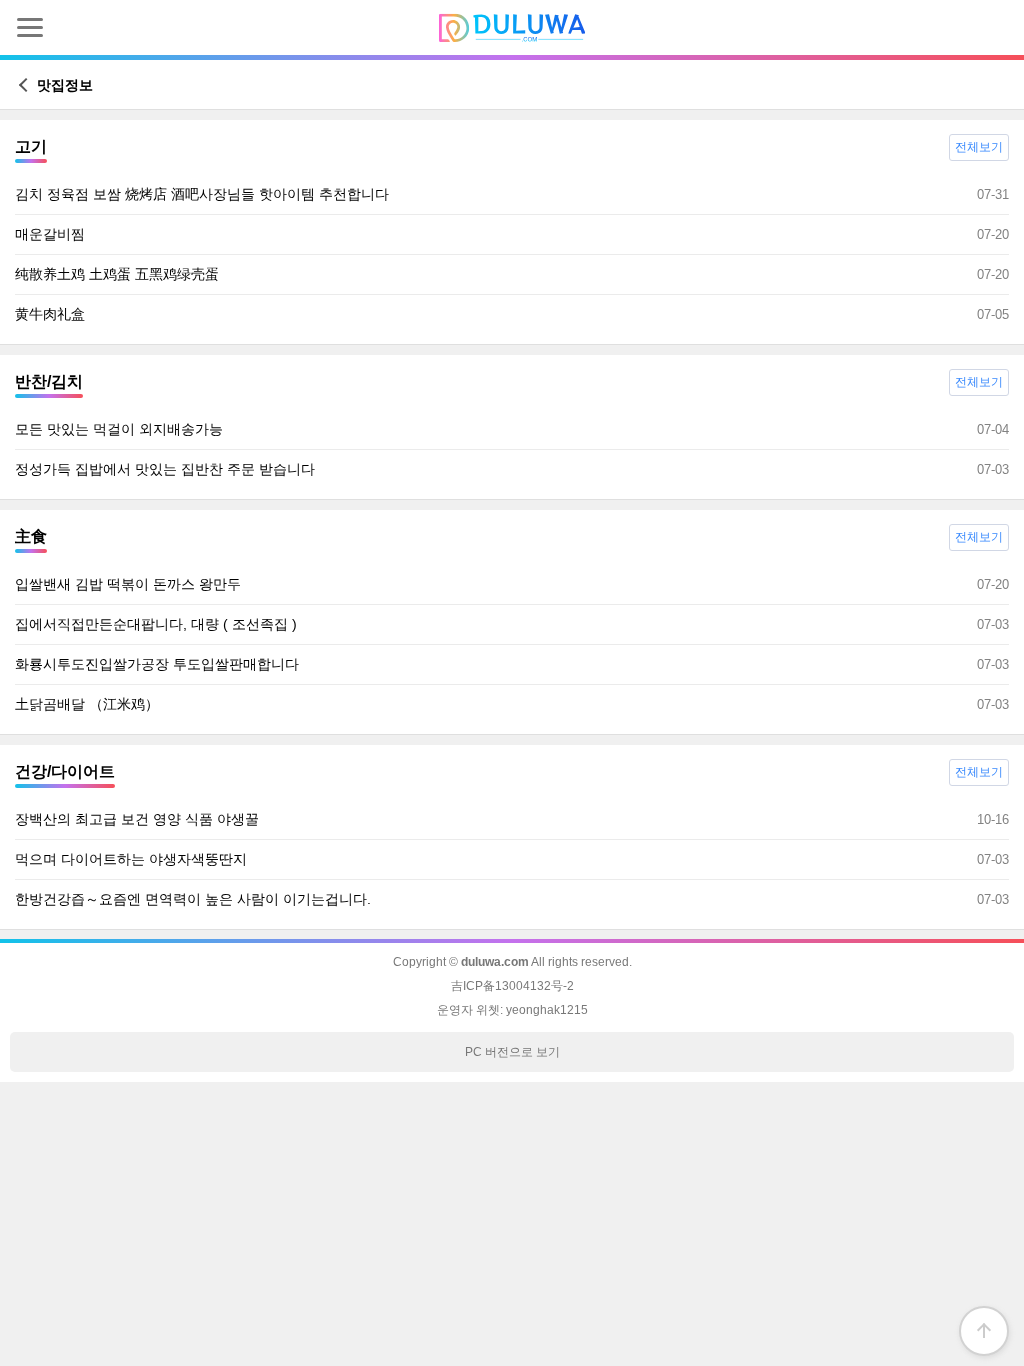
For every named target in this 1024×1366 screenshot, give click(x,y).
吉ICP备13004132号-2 (512, 986)
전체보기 (979, 147)
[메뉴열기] (30, 27)
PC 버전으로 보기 (512, 1052)
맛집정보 (63, 85)
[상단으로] (984, 1331)
